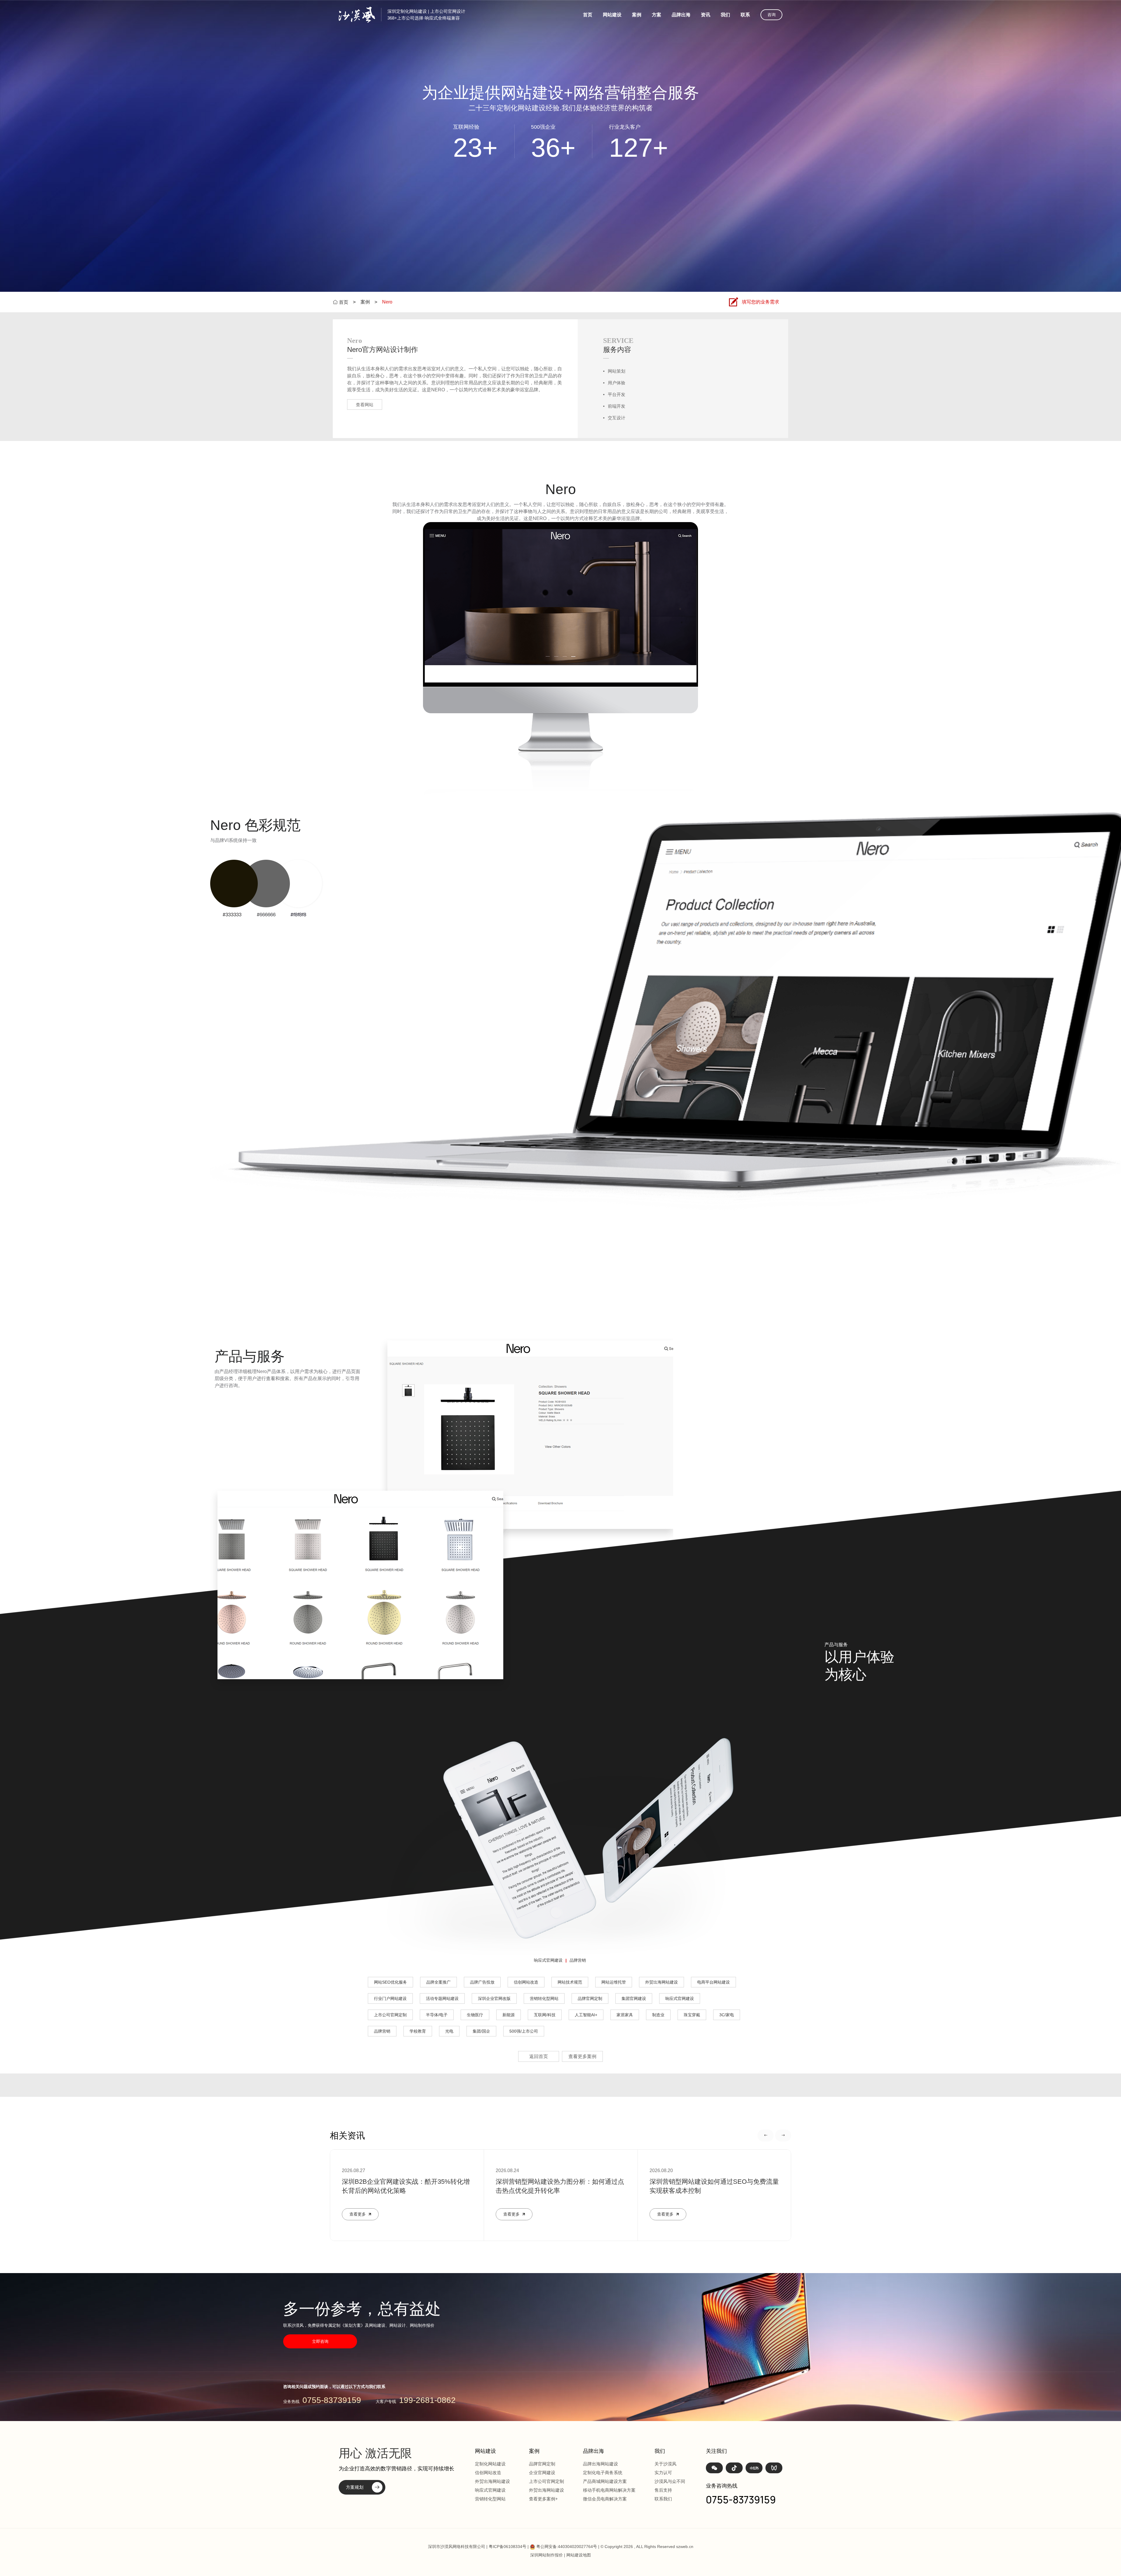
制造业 (658, 2015)
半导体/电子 (437, 2015)
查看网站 (365, 405)
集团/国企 (481, 2031)
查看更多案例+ (543, 2499)
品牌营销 (578, 1960)
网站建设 (612, 15)
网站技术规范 (570, 1982)
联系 (745, 15)
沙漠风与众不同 (670, 2481)
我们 (725, 15)
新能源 (509, 2015)
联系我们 (663, 2499)
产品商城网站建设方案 (605, 2481)
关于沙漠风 (665, 2464)
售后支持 (663, 2490)
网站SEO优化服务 (390, 1982)
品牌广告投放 (482, 1982)
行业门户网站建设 (390, 1998)
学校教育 (418, 2031)
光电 (449, 2031)
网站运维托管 (614, 1982)
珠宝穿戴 (692, 2015)
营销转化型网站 (544, 1998)
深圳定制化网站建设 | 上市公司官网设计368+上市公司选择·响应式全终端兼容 (426, 15)
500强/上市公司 (524, 2031)
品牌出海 (681, 15)
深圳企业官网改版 (494, 1998)
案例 (637, 15)
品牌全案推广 (438, 1982)
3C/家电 (727, 2015)
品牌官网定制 (590, 1998)
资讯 (706, 15)
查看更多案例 (582, 2056)
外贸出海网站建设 (662, 1982)
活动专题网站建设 (442, 1998)
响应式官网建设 (548, 1960)
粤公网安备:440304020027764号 (567, 2547)
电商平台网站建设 (713, 1982)
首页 (588, 15)
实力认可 (663, 2473)
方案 (657, 15)
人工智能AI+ (586, 2015)
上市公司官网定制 (390, 2015)
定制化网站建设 (490, 2464)
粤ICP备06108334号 (508, 2547)
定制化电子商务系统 (603, 2473)
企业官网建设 (542, 2473)
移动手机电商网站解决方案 (609, 2490)
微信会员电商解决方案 (605, 2499)
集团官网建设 (634, 1998)
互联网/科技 (545, 2015)
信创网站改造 (526, 1982)
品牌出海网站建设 (600, 2464)
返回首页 (539, 2056)
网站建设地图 (579, 2555)
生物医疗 (475, 2015)
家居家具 (625, 2015)
